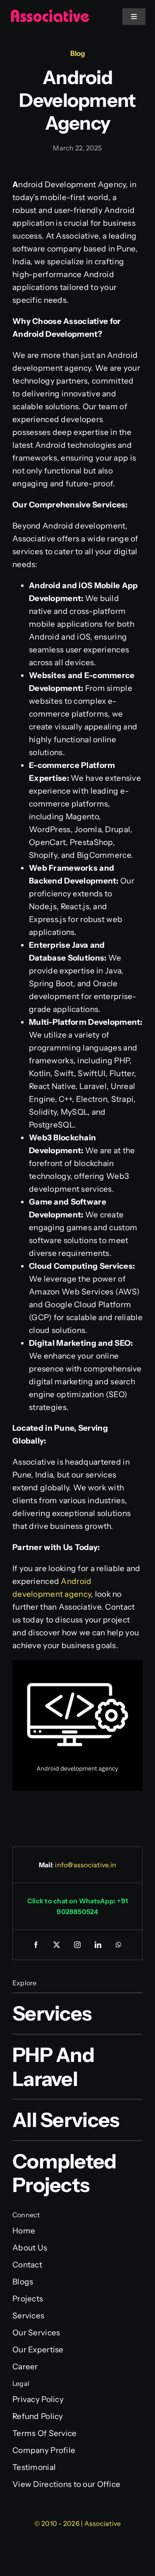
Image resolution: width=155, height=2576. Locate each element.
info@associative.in (86, 1865)
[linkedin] (98, 1945)
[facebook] (36, 1945)
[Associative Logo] (50, 13)
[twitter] (57, 1945)
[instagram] (78, 1945)
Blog (78, 53)
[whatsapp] (119, 1945)
